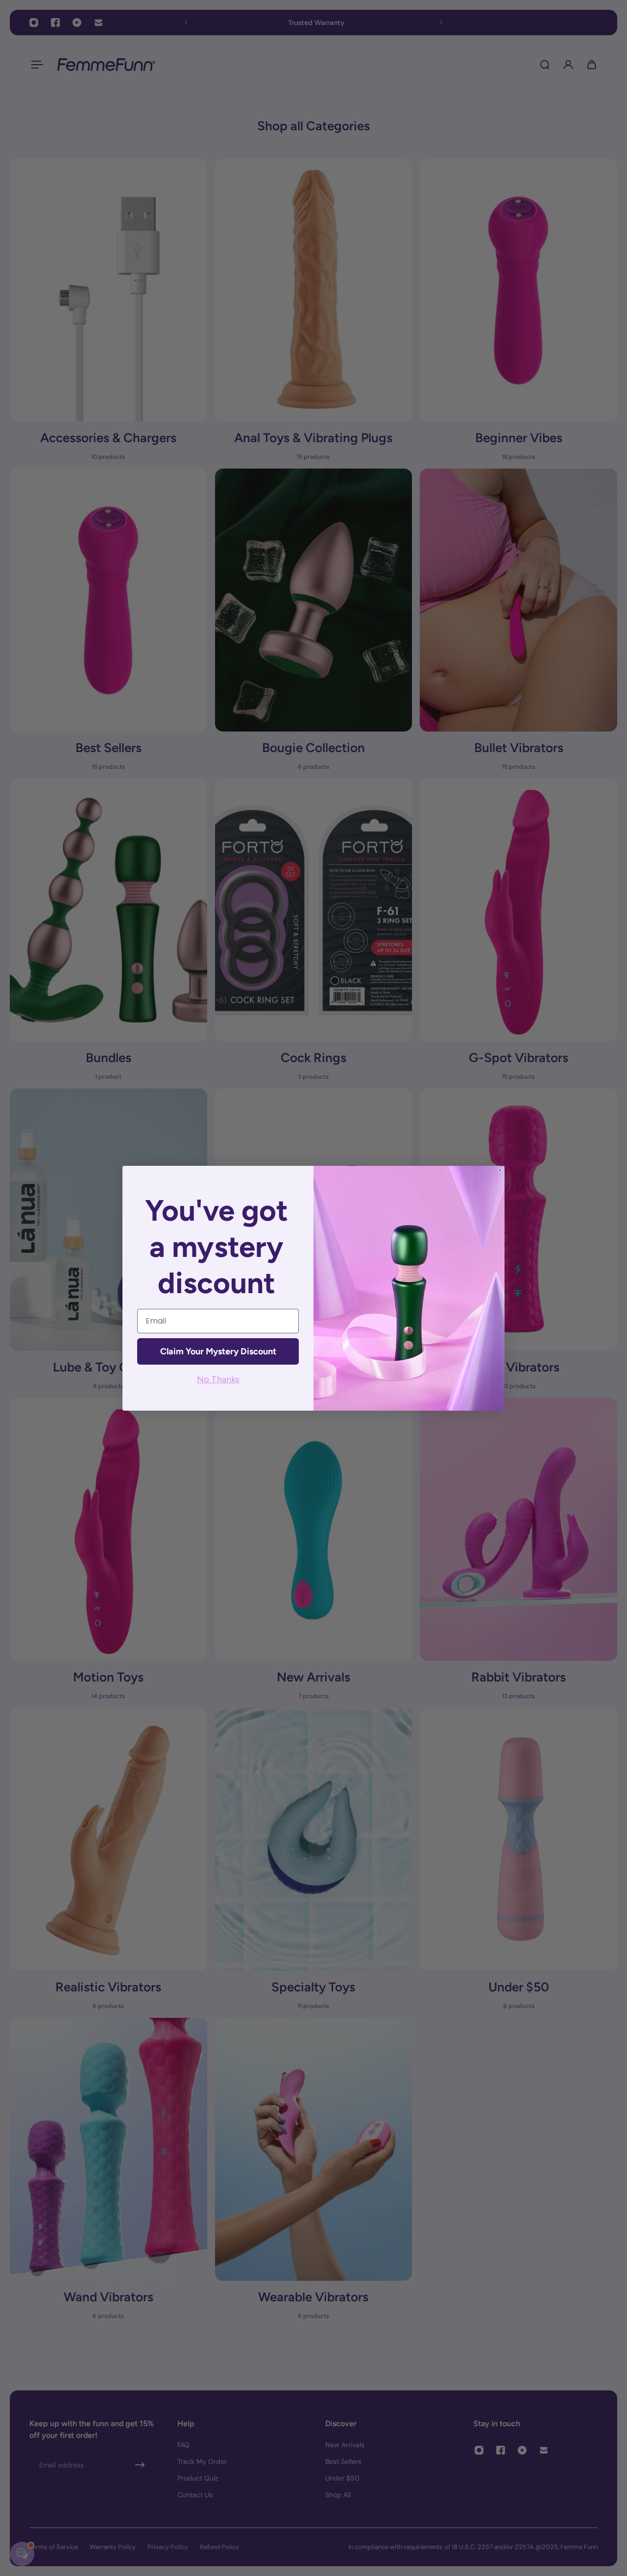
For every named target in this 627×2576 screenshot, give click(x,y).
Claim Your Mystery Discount (218, 1351)
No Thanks (218, 1379)
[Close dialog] (500, 1170)
